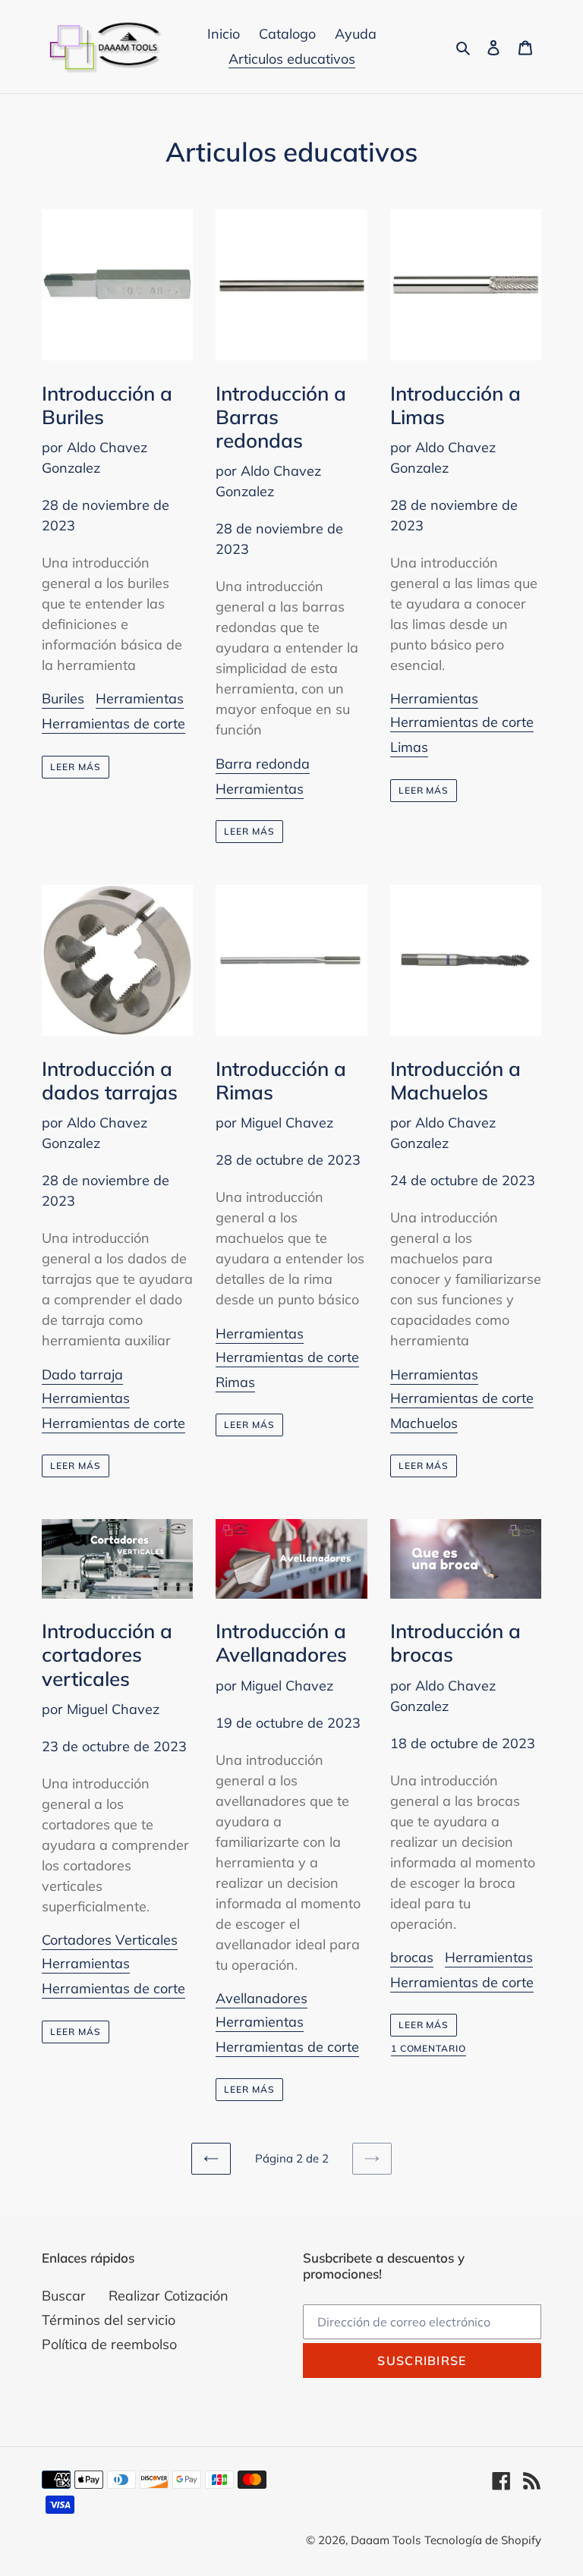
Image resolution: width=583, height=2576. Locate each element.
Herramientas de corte (113, 723)
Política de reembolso (109, 2344)
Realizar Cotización (169, 2296)
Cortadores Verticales (110, 1940)
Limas (409, 747)
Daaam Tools (386, 2540)
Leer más (76, 767)
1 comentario (429, 2049)
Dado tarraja (82, 1374)
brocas (412, 1957)
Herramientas (140, 698)
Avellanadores (262, 1998)
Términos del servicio (109, 2320)
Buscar (64, 2296)
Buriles (63, 698)
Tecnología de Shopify (483, 2540)
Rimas (235, 1382)
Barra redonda (263, 764)
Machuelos (424, 1423)
